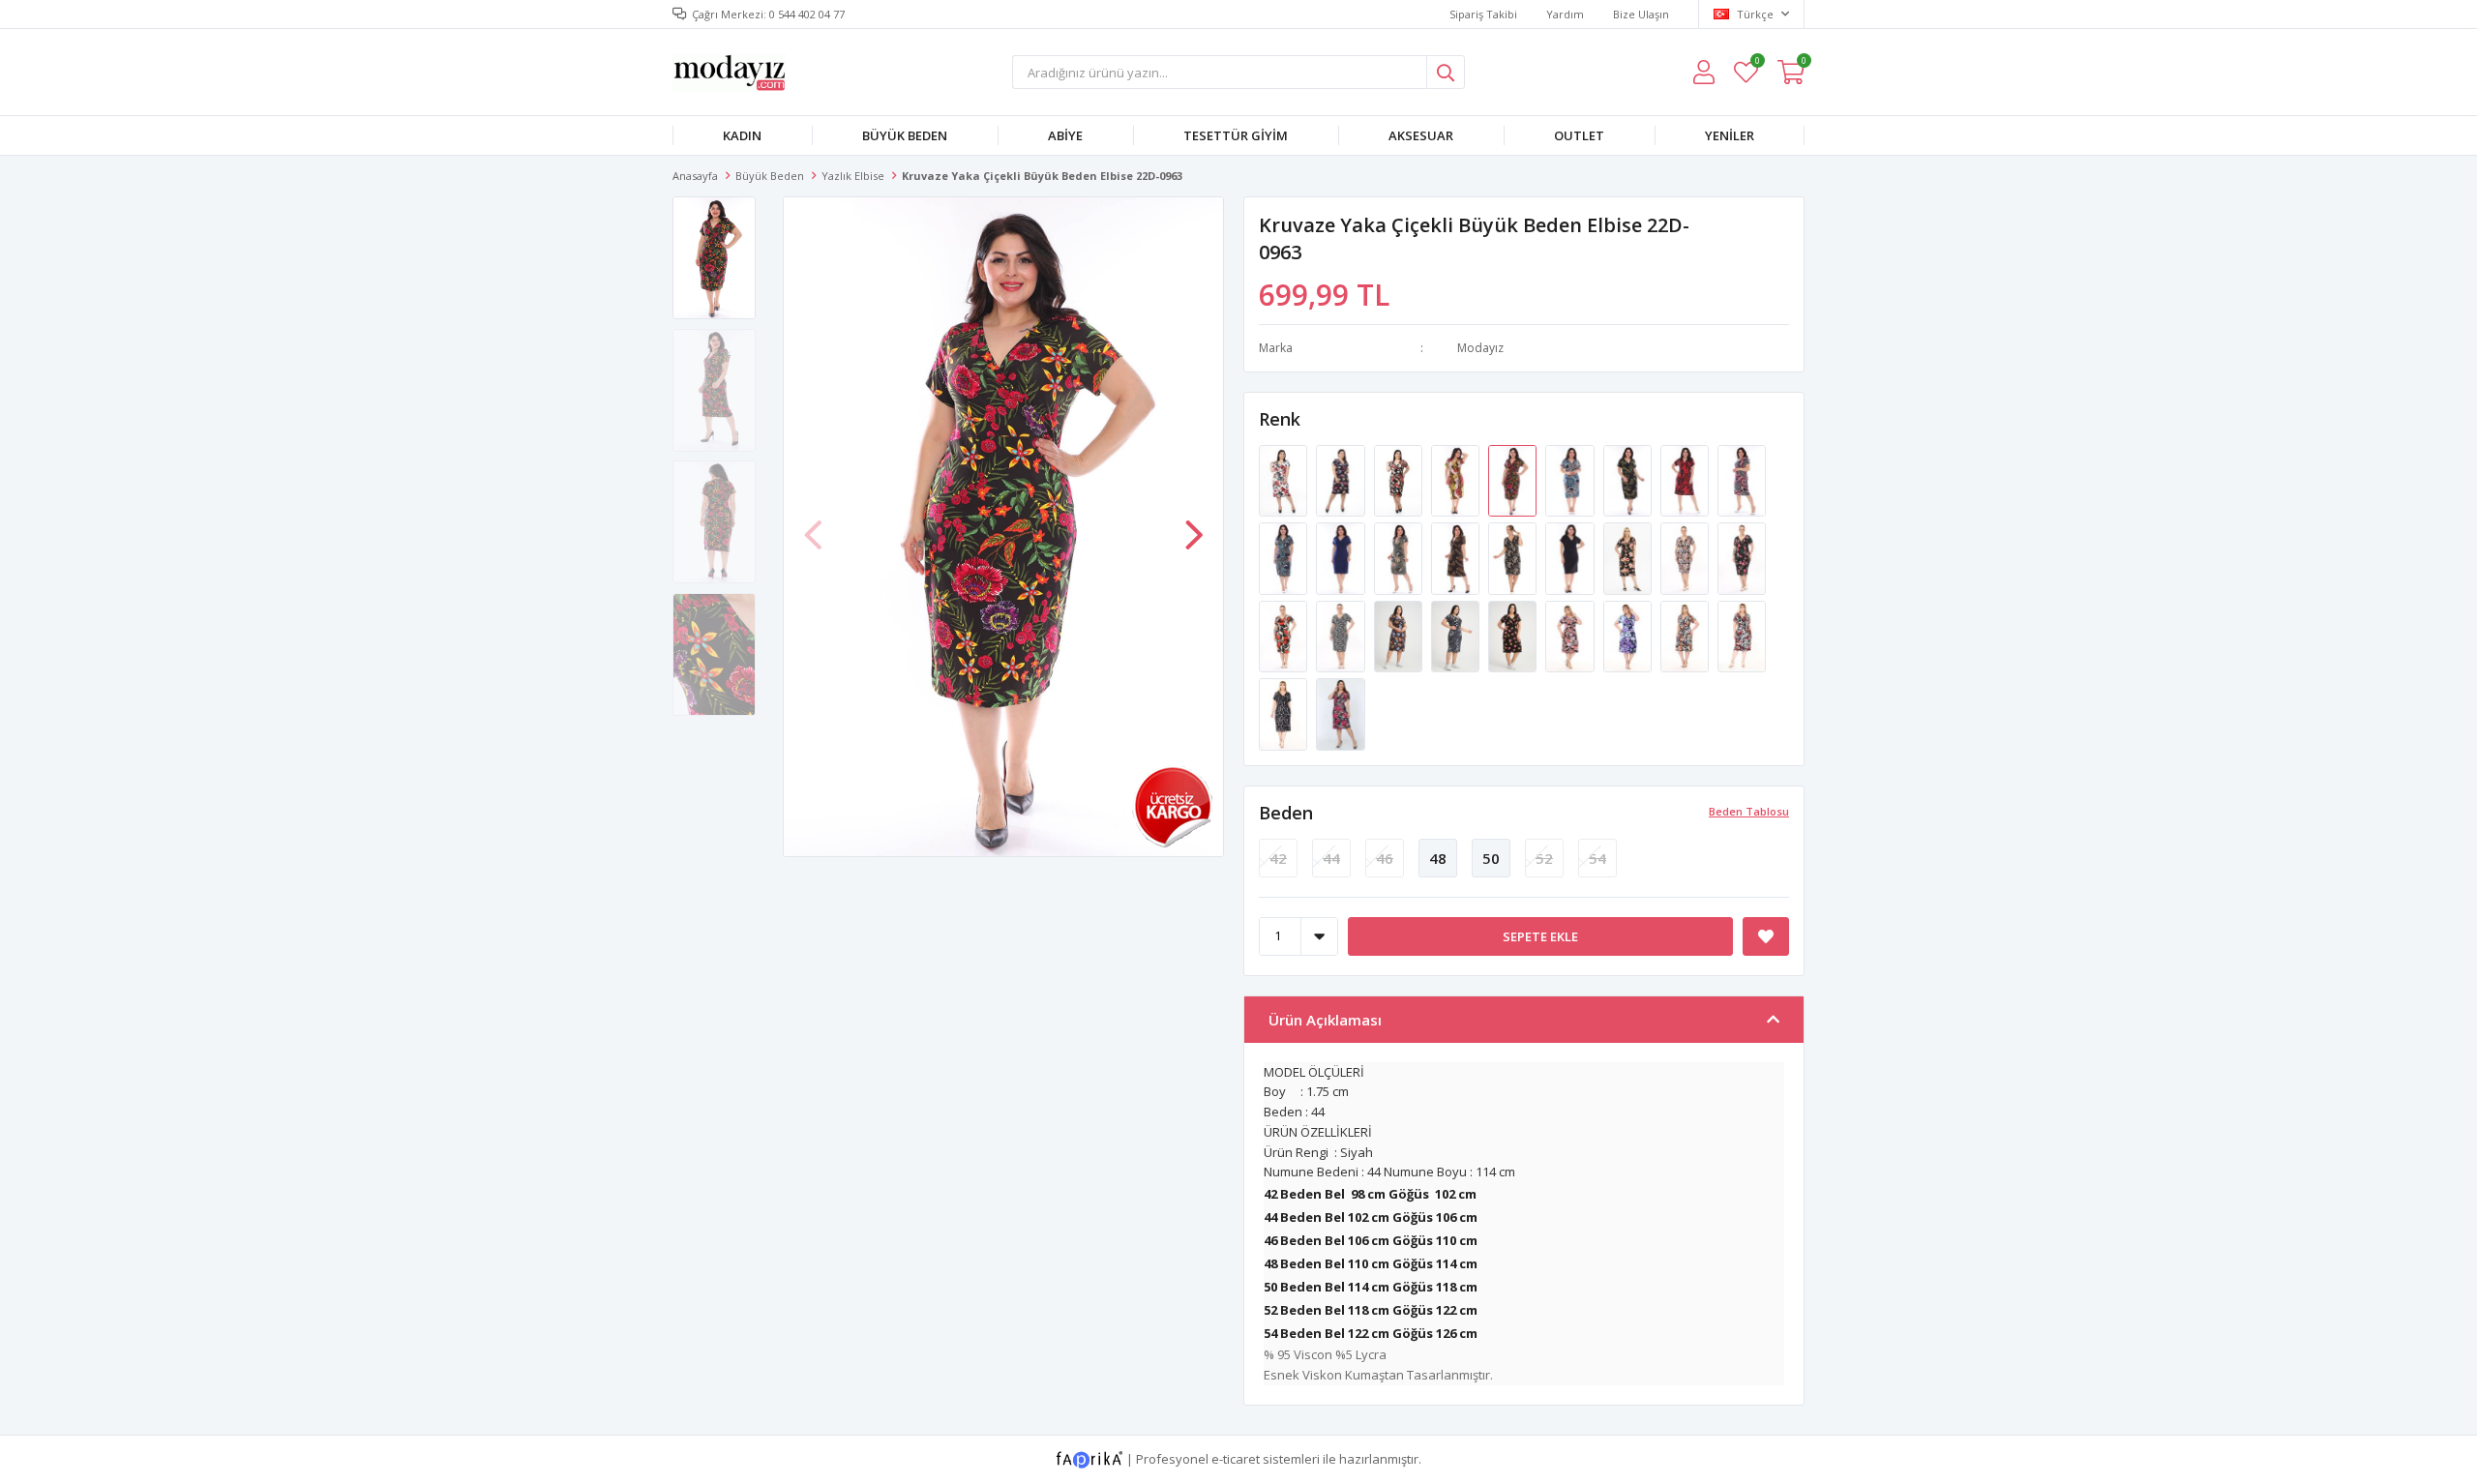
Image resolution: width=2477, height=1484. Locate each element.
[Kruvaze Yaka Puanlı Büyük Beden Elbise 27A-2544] (1514, 635)
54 (1597, 858)
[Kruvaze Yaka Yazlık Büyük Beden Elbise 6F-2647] (1571, 635)
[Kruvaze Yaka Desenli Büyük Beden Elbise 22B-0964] (1571, 480)
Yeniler (1730, 135)
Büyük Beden (905, 135)
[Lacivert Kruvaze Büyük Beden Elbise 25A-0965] (1342, 557)
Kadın (742, 135)
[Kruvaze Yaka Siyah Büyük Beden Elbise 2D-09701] (1571, 557)
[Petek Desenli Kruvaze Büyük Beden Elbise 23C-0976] (1284, 557)
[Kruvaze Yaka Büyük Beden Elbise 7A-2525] (1284, 635)
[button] (1194, 525)
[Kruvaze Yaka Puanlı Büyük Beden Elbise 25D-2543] (1457, 635)
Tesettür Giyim (1236, 135)
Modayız (1480, 348)
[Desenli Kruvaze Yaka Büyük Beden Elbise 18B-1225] (1514, 557)
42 (1278, 858)
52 (1544, 858)
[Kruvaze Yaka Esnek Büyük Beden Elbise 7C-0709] (1340, 713)
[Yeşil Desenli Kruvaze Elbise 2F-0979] (1400, 557)
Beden (1286, 813)
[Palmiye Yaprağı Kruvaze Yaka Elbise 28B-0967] (1629, 480)
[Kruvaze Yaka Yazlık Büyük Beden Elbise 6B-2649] (1686, 635)
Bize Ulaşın (1641, 14)
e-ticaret (1236, 1458)
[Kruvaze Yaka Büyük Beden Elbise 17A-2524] (1742, 557)
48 (1438, 858)
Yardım (1565, 14)
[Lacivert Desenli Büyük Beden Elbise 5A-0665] (1342, 480)
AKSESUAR (1421, 135)
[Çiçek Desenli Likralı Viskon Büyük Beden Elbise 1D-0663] (1284, 480)
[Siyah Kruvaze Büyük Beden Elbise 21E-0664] (1400, 480)
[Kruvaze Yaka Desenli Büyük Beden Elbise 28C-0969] (1457, 480)
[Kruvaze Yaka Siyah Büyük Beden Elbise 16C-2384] (1629, 557)
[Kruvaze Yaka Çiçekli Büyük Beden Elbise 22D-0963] (1514, 480)
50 (1491, 858)
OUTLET (1579, 135)
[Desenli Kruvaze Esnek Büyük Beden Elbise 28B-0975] (1742, 480)
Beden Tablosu (1749, 811)
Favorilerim (1757, 63)
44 (1331, 858)
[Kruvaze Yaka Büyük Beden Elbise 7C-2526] (1342, 635)
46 (1385, 858)
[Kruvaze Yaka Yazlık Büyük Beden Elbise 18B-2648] (1629, 635)
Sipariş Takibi (1483, 14)
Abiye (1065, 135)
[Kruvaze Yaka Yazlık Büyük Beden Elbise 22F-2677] (1284, 713)
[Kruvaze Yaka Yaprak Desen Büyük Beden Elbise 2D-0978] (1457, 557)
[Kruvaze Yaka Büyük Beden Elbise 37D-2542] (1400, 635)
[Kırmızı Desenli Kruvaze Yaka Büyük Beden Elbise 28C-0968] (1686, 480)
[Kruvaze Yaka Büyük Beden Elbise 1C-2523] (1686, 557)
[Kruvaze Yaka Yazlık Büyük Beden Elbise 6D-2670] (1742, 635)
